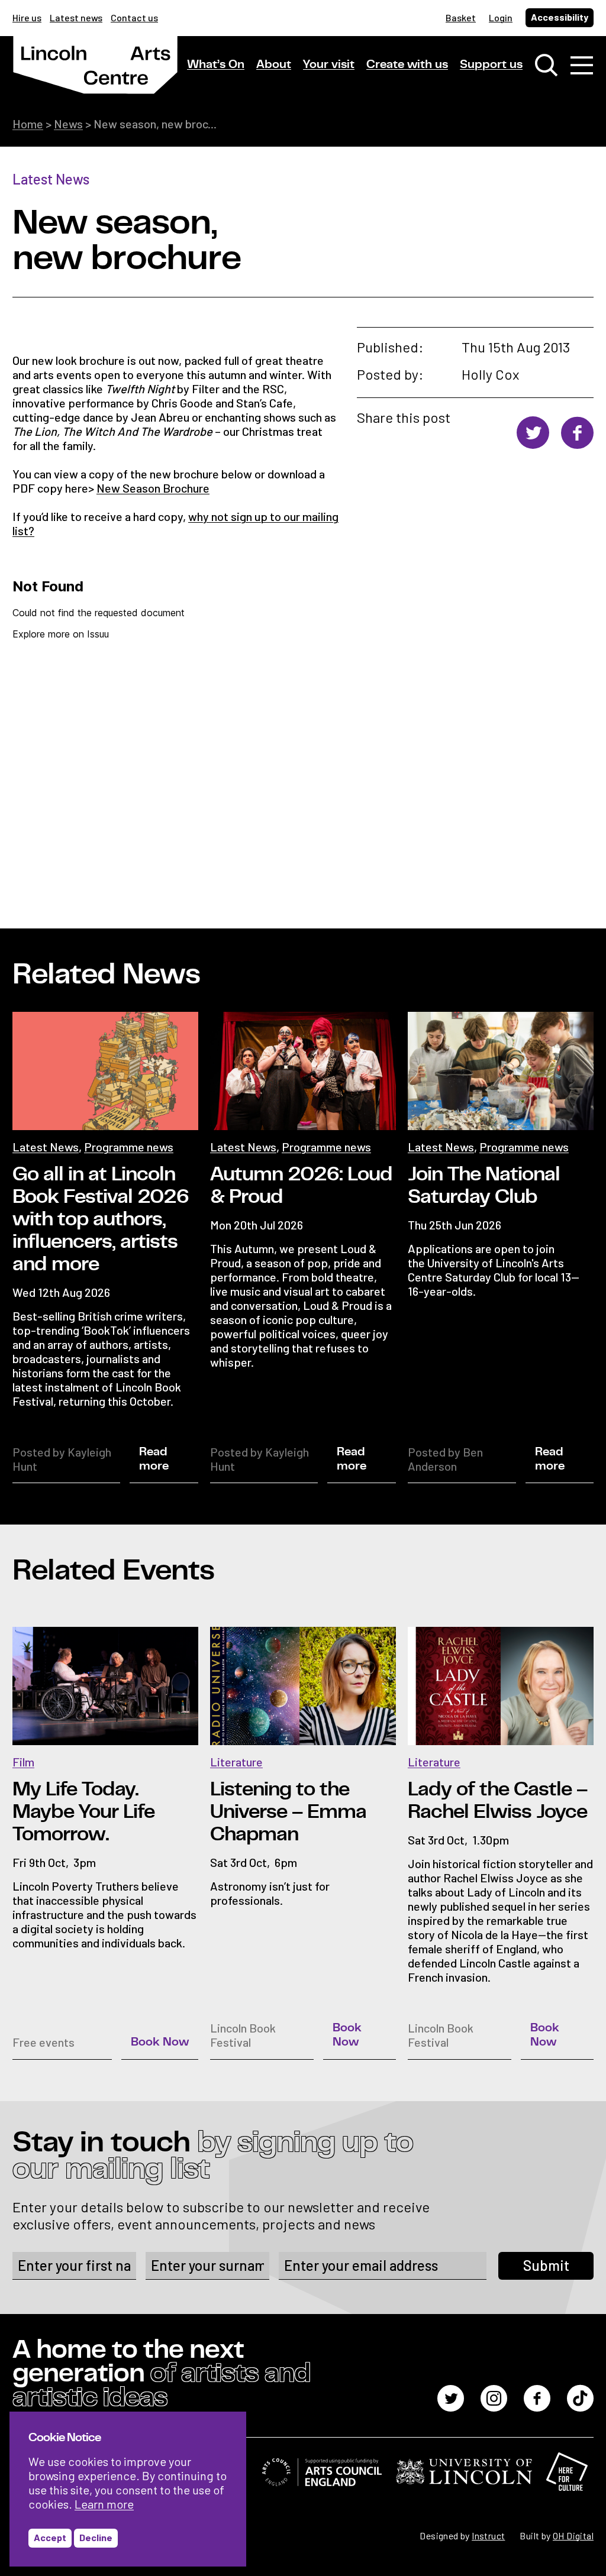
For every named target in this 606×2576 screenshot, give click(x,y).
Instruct (488, 2535)
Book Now (160, 2042)
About (274, 64)
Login (501, 17)
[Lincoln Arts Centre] (95, 75)
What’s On (216, 64)
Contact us (134, 17)
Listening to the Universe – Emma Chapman (288, 1812)
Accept (50, 2537)
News (68, 124)
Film (23, 1762)
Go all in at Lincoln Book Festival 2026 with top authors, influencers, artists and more (101, 1219)
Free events (43, 2042)
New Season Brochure (153, 488)
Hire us (27, 17)
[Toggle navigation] (582, 65)
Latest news (76, 17)
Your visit (329, 64)
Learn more (104, 2504)
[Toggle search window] (546, 65)
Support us (491, 64)
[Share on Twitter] (533, 433)
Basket (461, 17)
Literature (236, 1762)
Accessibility (560, 17)
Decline (96, 2537)
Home (28, 124)
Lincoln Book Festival (243, 2035)
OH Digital (573, 2535)
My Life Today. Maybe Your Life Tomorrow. (83, 1812)
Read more (154, 1459)
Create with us (407, 64)
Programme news (129, 1147)
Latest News (51, 179)
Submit (546, 2265)
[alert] (128, 2489)
